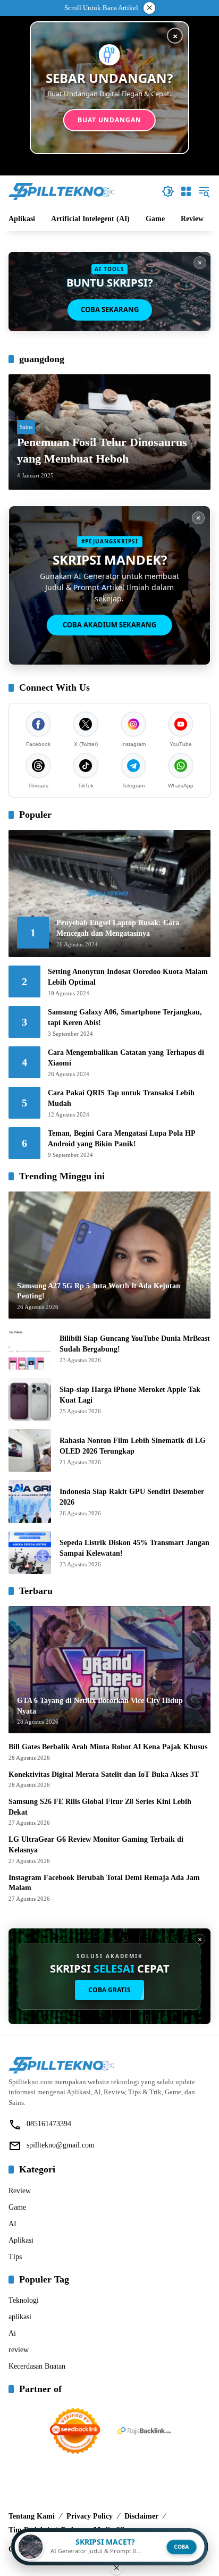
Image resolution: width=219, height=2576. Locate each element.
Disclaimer (141, 2516)
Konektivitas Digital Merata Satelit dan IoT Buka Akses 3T (104, 1774)
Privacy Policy (90, 2516)
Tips (15, 2257)
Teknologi (24, 2300)
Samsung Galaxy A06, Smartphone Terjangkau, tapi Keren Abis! (125, 1017)
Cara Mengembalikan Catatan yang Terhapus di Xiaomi (126, 1058)
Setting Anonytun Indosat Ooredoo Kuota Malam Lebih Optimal (128, 977)
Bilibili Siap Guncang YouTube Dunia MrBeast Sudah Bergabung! (135, 1344)
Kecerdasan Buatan (37, 2366)
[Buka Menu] (186, 191)
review (19, 2350)
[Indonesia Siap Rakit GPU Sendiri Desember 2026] (30, 1501)
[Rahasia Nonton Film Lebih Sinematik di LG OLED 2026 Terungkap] (30, 1450)
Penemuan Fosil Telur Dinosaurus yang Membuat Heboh (102, 450)
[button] (168, 191)
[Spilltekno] (62, 191)
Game (17, 2207)
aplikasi (20, 2317)
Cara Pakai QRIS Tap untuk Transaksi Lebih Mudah (121, 1098)
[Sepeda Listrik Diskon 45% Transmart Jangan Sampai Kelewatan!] (30, 1553)
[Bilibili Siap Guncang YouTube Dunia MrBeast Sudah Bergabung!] (30, 1348)
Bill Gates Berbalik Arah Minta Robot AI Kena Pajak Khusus (108, 1747)
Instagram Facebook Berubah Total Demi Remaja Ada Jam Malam (104, 1883)
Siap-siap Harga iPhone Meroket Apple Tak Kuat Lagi (130, 1395)
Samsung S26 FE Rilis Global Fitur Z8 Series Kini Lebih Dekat (100, 1807)
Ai (12, 2333)
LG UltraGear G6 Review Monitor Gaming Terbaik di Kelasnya (96, 1845)
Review (20, 2191)
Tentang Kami (32, 2516)
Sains (26, 427)
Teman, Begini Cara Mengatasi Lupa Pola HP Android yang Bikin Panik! (121, 1139)
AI (12, 2224)
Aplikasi (21, 2240)
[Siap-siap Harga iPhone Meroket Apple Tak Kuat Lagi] (30, 1399)
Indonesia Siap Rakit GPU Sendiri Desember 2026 (132, 1497)
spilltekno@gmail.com (61, 2145)
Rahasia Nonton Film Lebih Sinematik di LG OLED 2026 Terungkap (133, 1446)
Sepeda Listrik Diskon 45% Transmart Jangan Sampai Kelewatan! (134, 1548)
